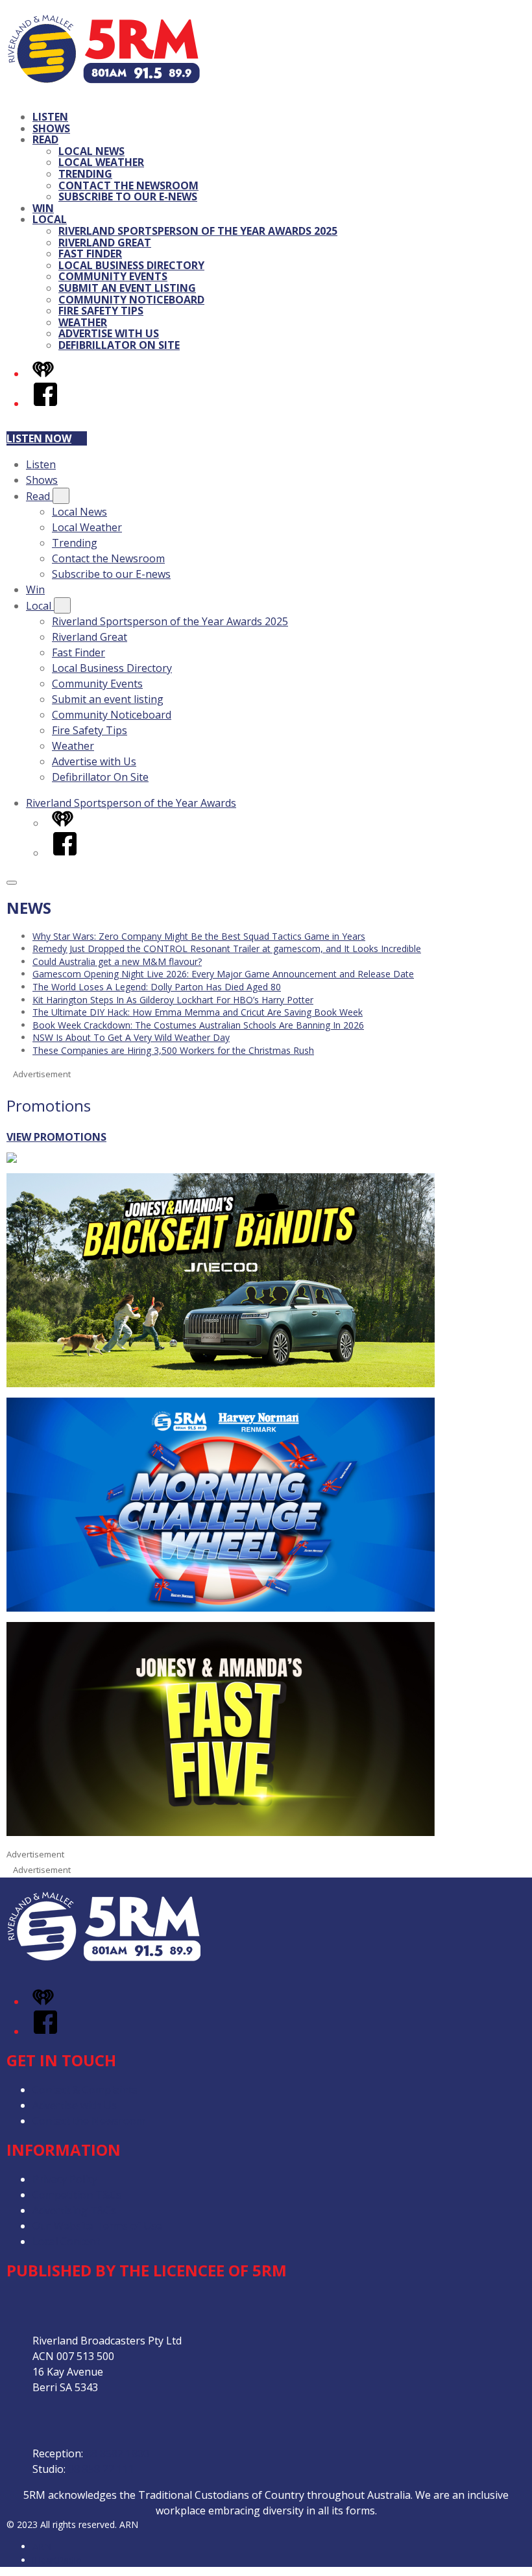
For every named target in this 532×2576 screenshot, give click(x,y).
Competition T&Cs (77, 2195)
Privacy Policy (65, 2179)
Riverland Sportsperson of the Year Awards (131, 803)
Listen (50, 117)
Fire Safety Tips (101, 311)
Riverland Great (105, 243)
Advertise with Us (109, 333)
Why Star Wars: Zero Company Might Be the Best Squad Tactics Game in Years (199, 936)
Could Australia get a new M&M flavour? (117, 961)
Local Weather (101, 162)
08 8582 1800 (117, 2453)
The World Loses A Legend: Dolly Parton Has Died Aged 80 (157, 987)
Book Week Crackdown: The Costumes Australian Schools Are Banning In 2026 (198, 1025)
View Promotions (56, 1137)
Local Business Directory (131, 265)
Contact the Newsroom (128, 185)
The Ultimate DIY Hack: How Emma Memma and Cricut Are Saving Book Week (198, 1012)
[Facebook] (45, 403)
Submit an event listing (127, 288)
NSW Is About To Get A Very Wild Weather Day (131, 1037)
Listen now (39, 438)
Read (45, 139)
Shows (51, 128)
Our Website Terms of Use (97, 2226)
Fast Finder (90, 254)
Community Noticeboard (131, 300)
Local (50, 219)
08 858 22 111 (101, 2469)
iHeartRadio (57, 2560)
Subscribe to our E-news (128, 197)
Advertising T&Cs (74, 2210)
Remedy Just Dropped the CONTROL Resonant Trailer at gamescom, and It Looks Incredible (227, 948)
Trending (85, 174)
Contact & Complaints (85, 2090)
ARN (42, 2546)
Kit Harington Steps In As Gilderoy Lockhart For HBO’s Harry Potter (173, 1000)
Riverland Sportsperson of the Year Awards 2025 (198, 231)
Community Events (113, 276)
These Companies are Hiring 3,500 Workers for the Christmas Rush (173, 1050)
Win (43, 208)
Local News (91, 151)
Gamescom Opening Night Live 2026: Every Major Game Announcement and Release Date (223, 974)
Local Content (66, 2241)
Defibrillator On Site (119, 345)
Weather (83, 322)
